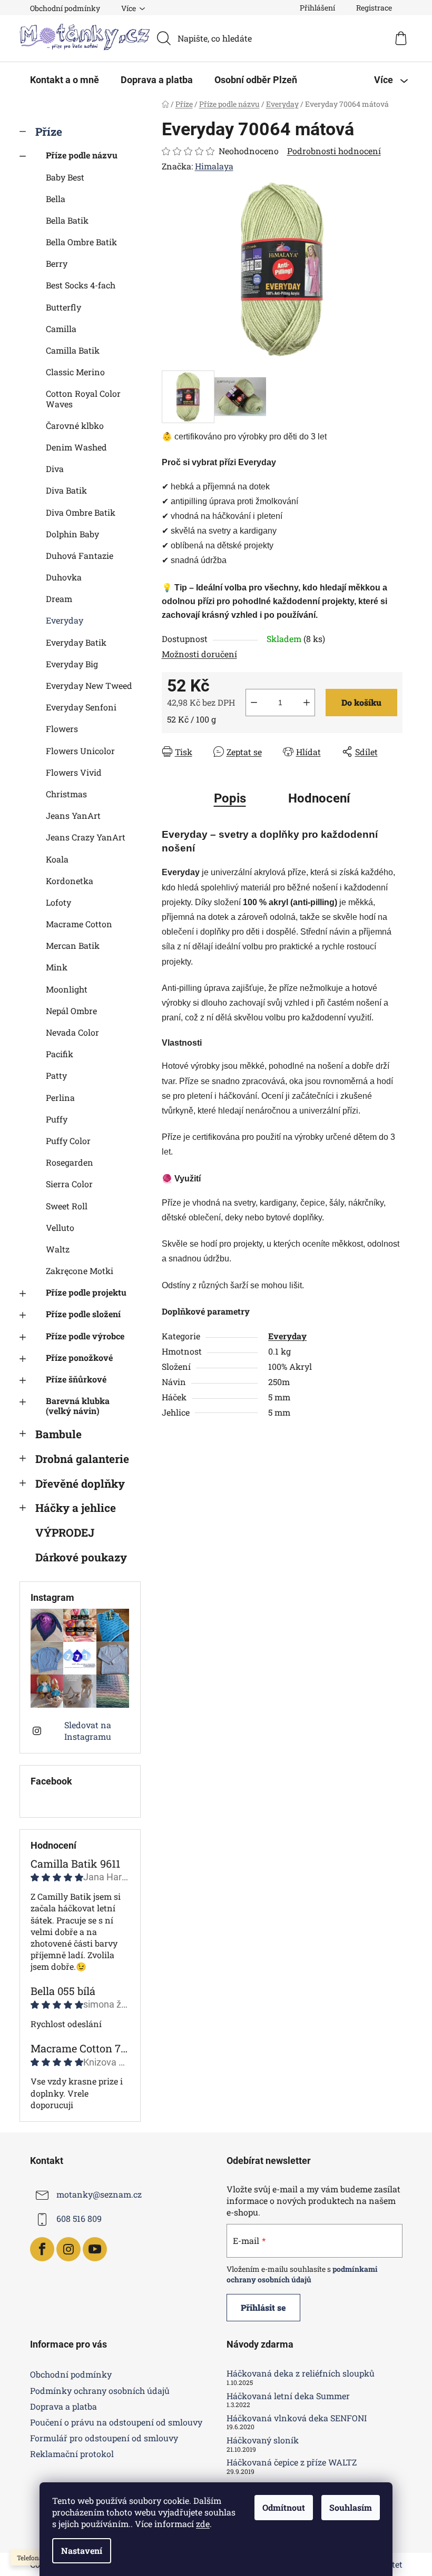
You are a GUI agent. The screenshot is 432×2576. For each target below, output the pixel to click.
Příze (49, 132)
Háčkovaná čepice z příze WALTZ (292, 2462)
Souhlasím (351, 2507)
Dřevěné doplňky (80, 1484)
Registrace (374, 8)
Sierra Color (69, 1184)
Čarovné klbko (75, 425)
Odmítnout (284, 2507)
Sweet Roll (67, 1206)
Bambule (58, 1434)
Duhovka (64, 577)
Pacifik (60, 1054)
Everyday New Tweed (89, 685)
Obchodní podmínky (65, 8)
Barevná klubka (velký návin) (78, 1406)
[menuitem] (65, 80)
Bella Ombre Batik (81, 242)
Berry (57, 263)
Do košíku (361, 702)
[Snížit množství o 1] (254, 703)
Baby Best (65, 177)
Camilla (61, 329)
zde (203, 2524)
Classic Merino (75, 372)
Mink (57, 967)
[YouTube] (95, 2249)
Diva (55, 469)
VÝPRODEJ (65, 1532)
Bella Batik (67, 220)
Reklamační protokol (72, 2454)
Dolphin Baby (72, 534)
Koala (57, 859)
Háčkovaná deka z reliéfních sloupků (301, 2373)
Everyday (65, 620)
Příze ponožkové (79, 1357)
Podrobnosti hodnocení (334, 151)
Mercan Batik (73, 945)
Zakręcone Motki (80, 1271)
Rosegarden (70, 1162)
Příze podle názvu (82, 155)
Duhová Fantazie (80, 555)
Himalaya (214, 166)
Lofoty (58, 902)
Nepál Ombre (71, 1011)
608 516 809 (79, 2218)
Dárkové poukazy (81, 1557)
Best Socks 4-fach (81, 285)
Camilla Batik (73, 350)
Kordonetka (70, 881)
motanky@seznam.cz (99, 2194)
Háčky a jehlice (76, 1508)
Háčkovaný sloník (263, 2440)
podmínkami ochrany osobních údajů (302, 2274)
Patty (56, 1075)
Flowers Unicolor (80, 751)
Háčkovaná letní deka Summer (288, 2396)
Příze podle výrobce (85, 1336)
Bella (56, 199)
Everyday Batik (76, 642)
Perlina (60, 1097)
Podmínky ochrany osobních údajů (100, 2390)
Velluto (60, 1227)
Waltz (58, 1249)
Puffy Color (68, 1141)
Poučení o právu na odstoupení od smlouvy (116, 2422)
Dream (59, 599)
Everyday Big (72, 664)
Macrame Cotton (79, 924)
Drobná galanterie (82, 1459)
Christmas (66, 794)
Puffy (57, 1119)
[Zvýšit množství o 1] (307, 703)
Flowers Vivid (74, 772)
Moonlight (67, 989)
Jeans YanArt (73, 815)
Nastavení (82, 2550)
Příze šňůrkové (76, 1379)
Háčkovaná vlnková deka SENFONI (297, 2418)
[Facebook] (42, 2249)
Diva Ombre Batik (81, 512)
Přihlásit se (263, 2307)
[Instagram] (68, 2249)
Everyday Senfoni (81, 707)
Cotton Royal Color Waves (83, 398)
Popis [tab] (230, 798)
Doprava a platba (63, 2406)
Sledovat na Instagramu (88, 1731)
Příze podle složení (83, 1314)
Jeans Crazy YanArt (86, 837)
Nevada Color (72, 1032)
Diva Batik (66, 490)
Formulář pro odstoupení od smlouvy (104, 2438)
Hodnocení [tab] (319, 798)
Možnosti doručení (199, 654)
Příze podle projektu (86, 1292)
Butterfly (63, 307)
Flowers (62, 729)
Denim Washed (76, 447)
